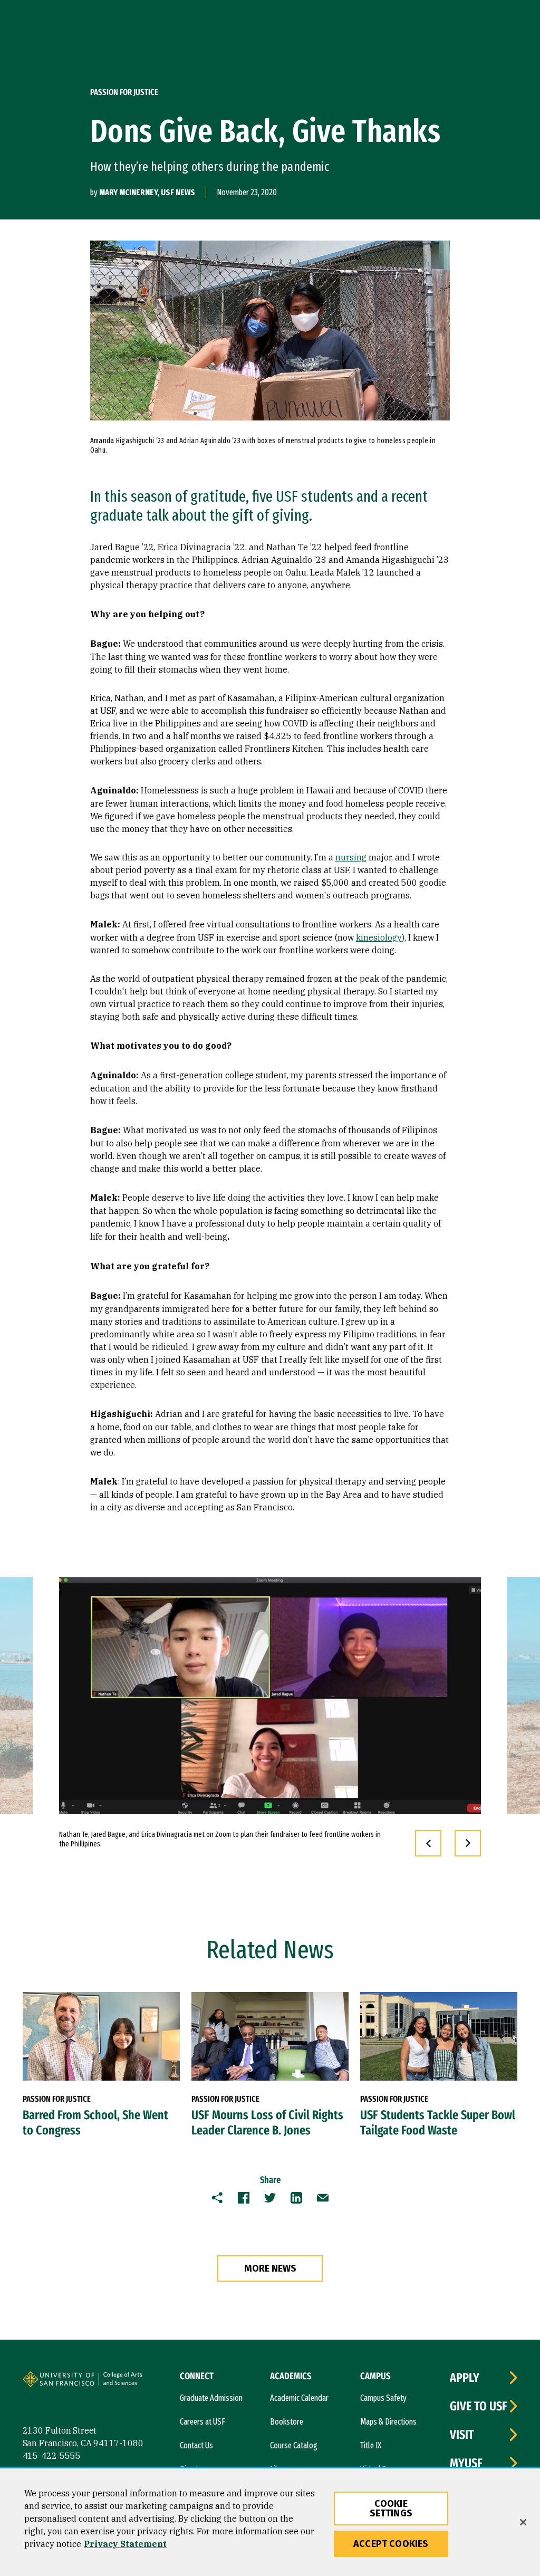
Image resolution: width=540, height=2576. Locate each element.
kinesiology (379, 937)
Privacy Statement (125, 2544)
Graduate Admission (211, 2398)
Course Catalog (294, 2445)
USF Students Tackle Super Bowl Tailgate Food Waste (438, 2123)
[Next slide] (468, 1843)
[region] (270, 2523)
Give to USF (479, 2406)
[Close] (523, 2522)
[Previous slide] (428, 1843)
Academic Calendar (299, 2398)
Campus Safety (383, 2398)
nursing (351, 857)
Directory (194, 2469)
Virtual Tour (378, 2469)
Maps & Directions (388, 2422)
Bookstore (287, 2422)
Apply (465, 2378)
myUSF (466, 2463)
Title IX (371, 2445)
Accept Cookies (391, 2544)
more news (270, 2268)
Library (281, 2469)
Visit (462, 2435)
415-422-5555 (52, 2456)
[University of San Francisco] (86, 2381)
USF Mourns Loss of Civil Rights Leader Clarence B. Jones (267, 2123)
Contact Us (196, 2445)
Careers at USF (202, 2422)
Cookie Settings (391, 2508)
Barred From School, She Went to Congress (95, 2123)
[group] (270, 1696)
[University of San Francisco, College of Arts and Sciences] (137, 2383)
